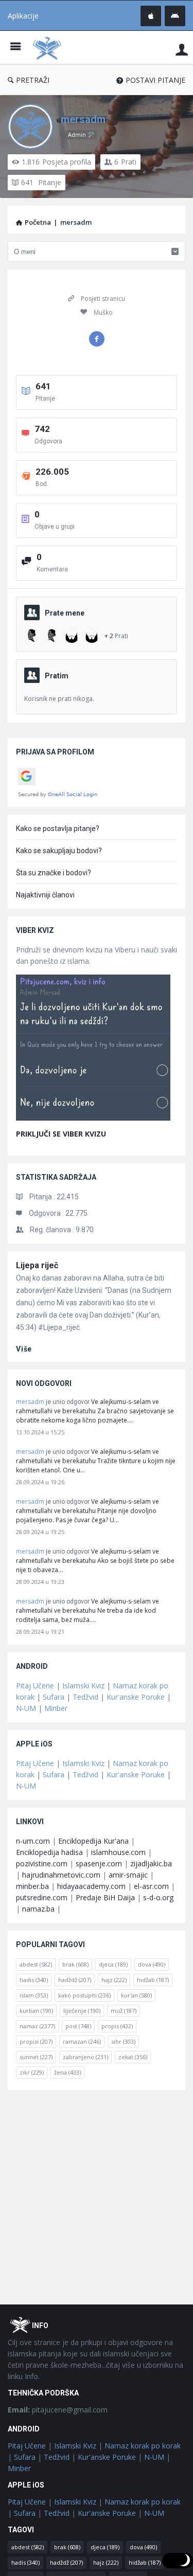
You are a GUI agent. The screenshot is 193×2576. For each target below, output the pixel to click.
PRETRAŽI (33, 80)
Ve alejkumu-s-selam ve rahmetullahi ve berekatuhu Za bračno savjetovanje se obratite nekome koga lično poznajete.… (95, 1411)
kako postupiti (84, 1995)
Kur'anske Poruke (136, 1697)
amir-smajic (128, 1875)
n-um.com (33, 1841)
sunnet (36, 2057)
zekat (133, 2057)
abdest (36, 1964)
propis (117, 2026)
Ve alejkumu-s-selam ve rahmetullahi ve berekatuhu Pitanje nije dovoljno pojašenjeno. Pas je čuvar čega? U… (87, 1511)
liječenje (82, 2011)
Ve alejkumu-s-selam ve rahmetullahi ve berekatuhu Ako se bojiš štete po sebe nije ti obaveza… (95, 1561)
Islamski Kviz (83, 1686)
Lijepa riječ (37, 1265)
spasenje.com (99, 1863)
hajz (114, 1980)
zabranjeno (85, 2057)
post (78, 2026)
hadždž (75, 1980)
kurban (36, 2011)
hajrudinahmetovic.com (61, 1875)
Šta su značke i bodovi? (54, 873)
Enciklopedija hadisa (49, 1852)
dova (152, 1964)
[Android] (175, 16)
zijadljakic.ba (151, 1863)
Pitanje (41, 182)
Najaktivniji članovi (45, 895)
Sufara (54, 1697)
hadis (34, 1980)
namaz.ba (38, 1909)
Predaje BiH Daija (105, 1897)
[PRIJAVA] (182, 49)
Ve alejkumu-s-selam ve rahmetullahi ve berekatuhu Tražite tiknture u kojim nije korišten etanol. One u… (96, 1461)
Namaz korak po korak (143, 2446)
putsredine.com (42, 1897)
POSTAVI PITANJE (155, 80)
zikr (32, 2072)
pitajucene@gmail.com (58, 2410)
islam (34, 1995)
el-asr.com (151, 1886)
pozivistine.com (42, 1863)
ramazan (82, 2041)
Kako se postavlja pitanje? (58, 828)
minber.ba (32, 1886)
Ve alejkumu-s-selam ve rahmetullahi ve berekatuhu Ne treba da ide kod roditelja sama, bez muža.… (87, 1610)
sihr (123, 2041)
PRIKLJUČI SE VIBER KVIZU (61, 1134)
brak (75, 1964)
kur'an (136, 1995)
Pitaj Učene (35, 1686)
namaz (37, 2026)
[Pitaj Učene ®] (49, 48)
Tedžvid (85, 1697)
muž (124, 2011)
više (24, 1349)
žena (67, 2072)
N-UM (26, 1708)
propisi (36, 2041)
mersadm (83, 119)
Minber (56, 1708)
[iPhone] (151, 16)
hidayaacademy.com (91, 1886)
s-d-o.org (158, 1897)
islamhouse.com (118, 1852)
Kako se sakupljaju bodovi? (59, 851)
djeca (113, 1964)
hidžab (153, 1980)
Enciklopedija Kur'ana (93, 1841)
